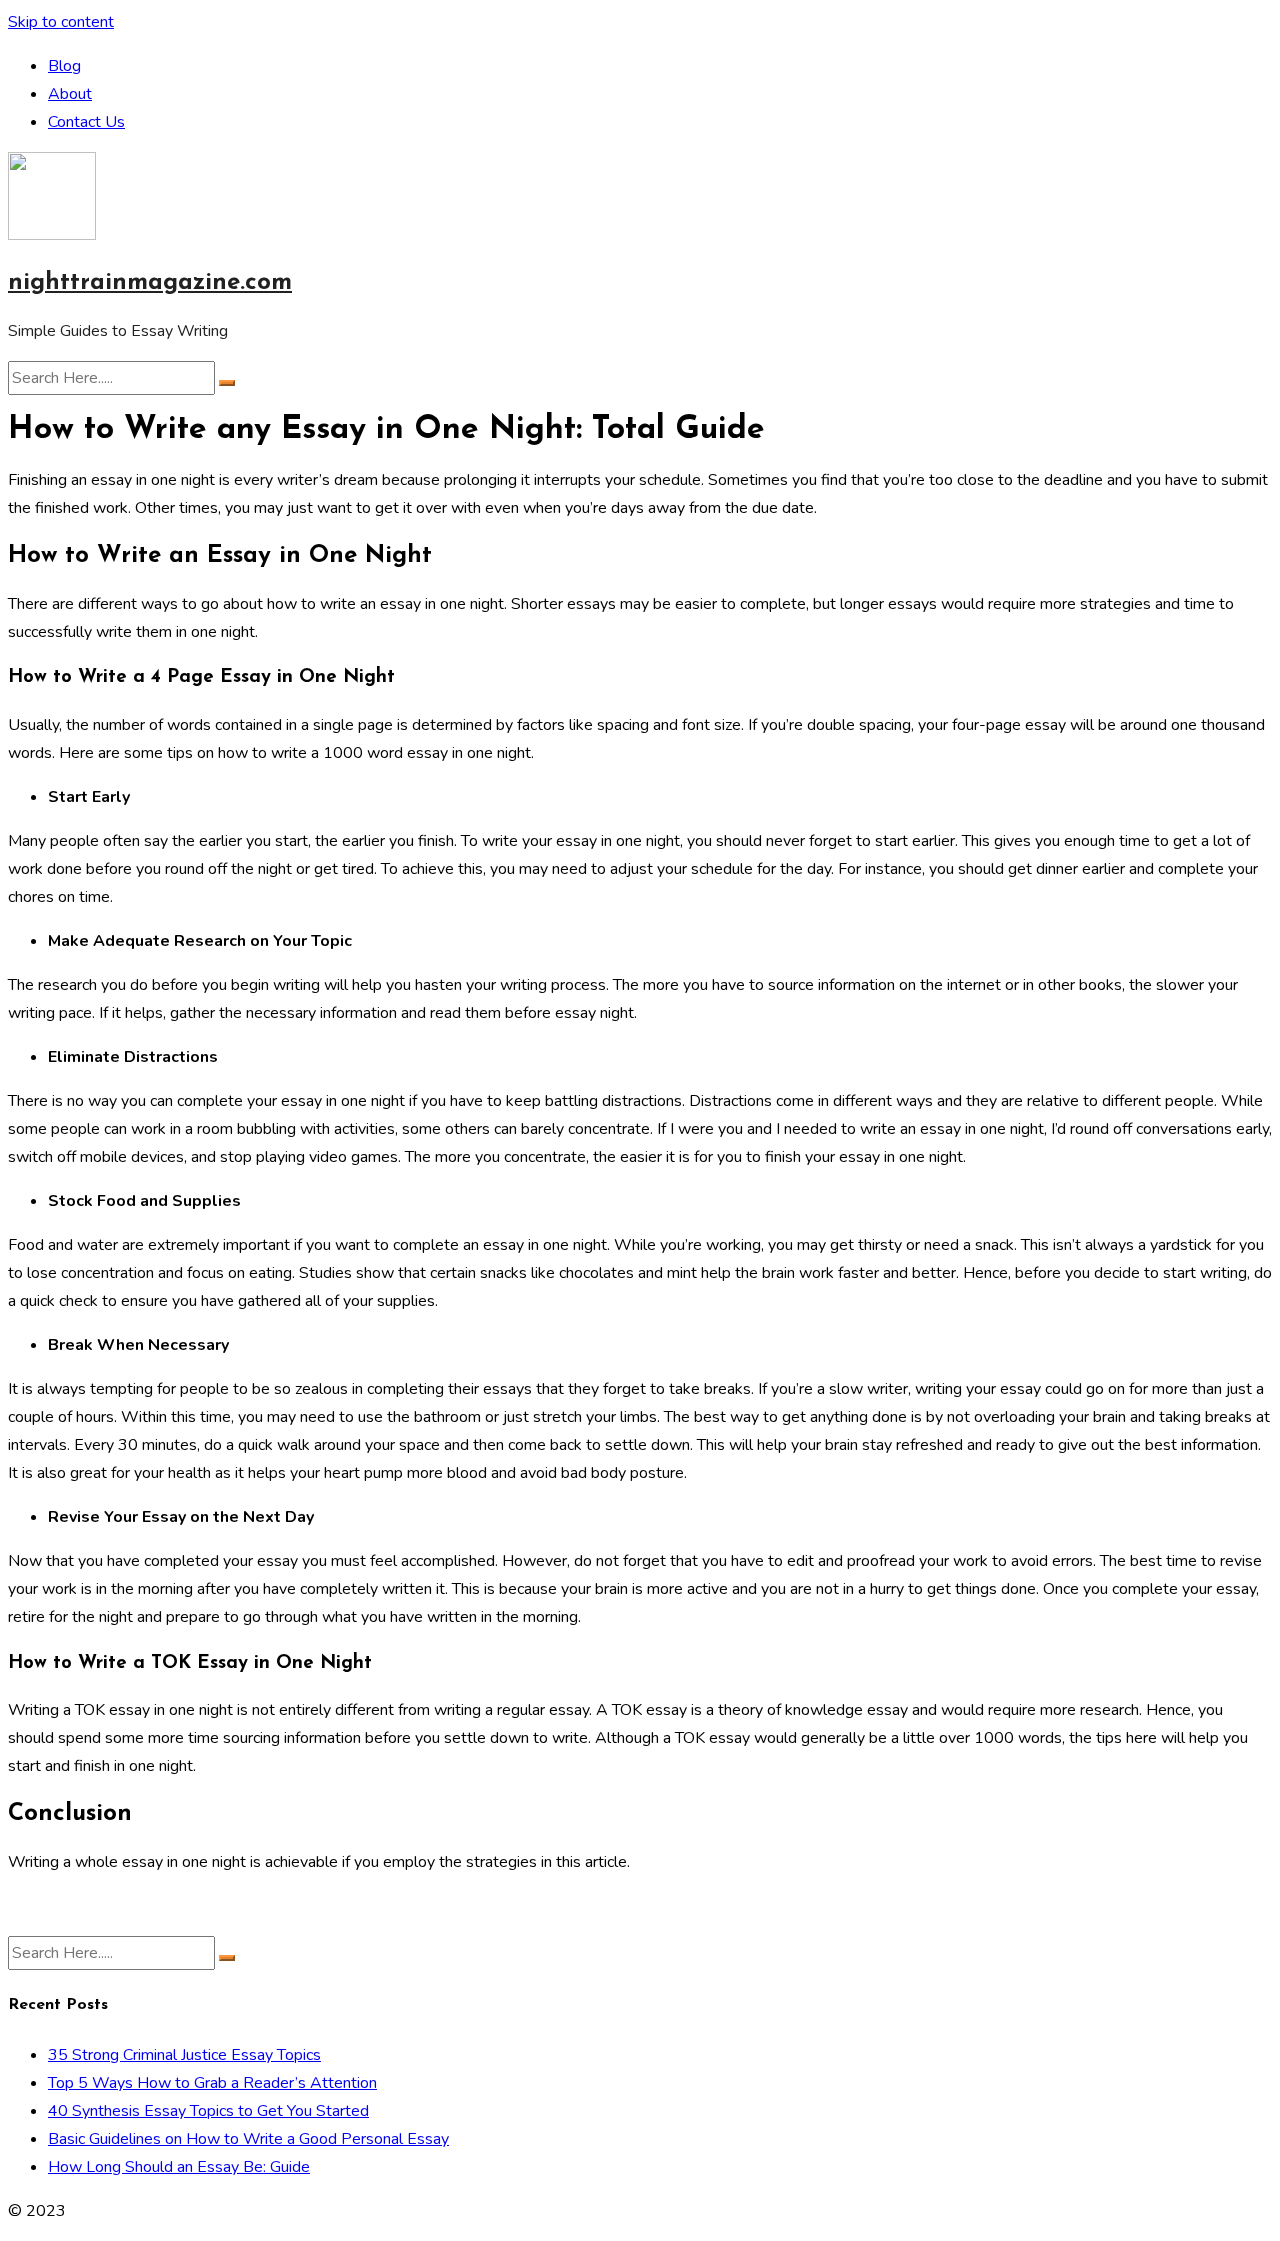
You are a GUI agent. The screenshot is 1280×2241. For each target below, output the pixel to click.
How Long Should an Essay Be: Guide (179, 2167)
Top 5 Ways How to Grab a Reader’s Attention (212, 2083)
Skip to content (61, 22)
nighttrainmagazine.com (150, 283)
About (70, 94)
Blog (64, 66)
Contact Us (86, 122)
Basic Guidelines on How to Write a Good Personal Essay (248, 2139)
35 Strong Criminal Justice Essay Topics (184, 2055)
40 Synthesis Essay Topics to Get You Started (208, 2111)
